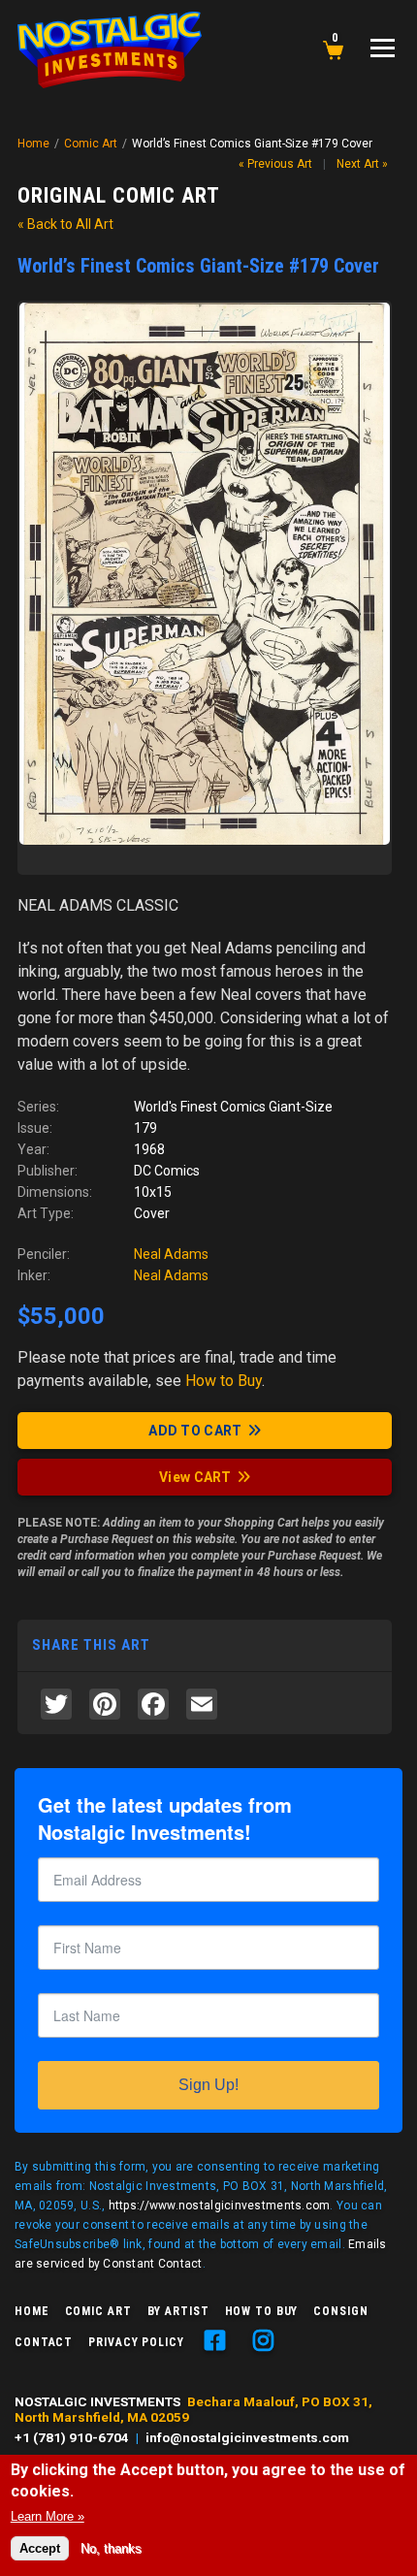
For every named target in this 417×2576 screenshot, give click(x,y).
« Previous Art (275, 164)
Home (33, 144)
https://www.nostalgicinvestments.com (220, 2206)
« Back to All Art (65, 224)
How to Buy (262, 2311)
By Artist (178, 2311)
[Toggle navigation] (383, 48)
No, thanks (111, 2548)
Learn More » (48, 2516)
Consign (340, 2311)
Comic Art (91, 144)
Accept (40, 2548)
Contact (44, 2342)
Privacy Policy (136, 2342)
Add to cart (195, 1431)
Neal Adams (171, 1254)
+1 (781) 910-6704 (72, 2437)
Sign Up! (208, 2085)
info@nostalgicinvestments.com (247, 2437)
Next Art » (362, 164)
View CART (195, 1477)
